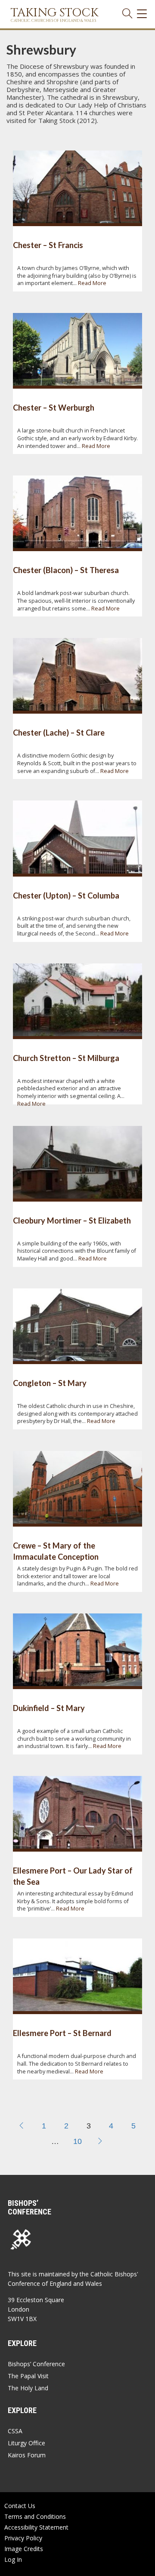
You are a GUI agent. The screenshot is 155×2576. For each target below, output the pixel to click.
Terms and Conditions (35, 2516)
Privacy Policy (23, 2538)
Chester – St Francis (48, 245)
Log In (13, 2559)
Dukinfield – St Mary (49, 1708)
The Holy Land (28, 2388)
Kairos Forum (27, 2455)
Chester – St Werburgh (54, 408)
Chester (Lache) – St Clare (59, 733)
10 (77, 2141)
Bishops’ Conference (36, 2364)
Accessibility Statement (36, 2527)
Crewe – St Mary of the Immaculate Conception (56, 1551)
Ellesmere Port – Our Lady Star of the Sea (73, 1876)
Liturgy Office (26, 2443)
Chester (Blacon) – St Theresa (66, 570)
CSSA (15, 2431)
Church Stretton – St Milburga (66, 1058)
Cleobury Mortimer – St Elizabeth (72, 1221)
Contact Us (20, 2506)
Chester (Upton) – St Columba (66, 895)
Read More (92, 283)
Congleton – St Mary (50, 1383)
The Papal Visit (28, 2376)
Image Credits (24, 2549)
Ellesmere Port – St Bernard (62, 2033)
